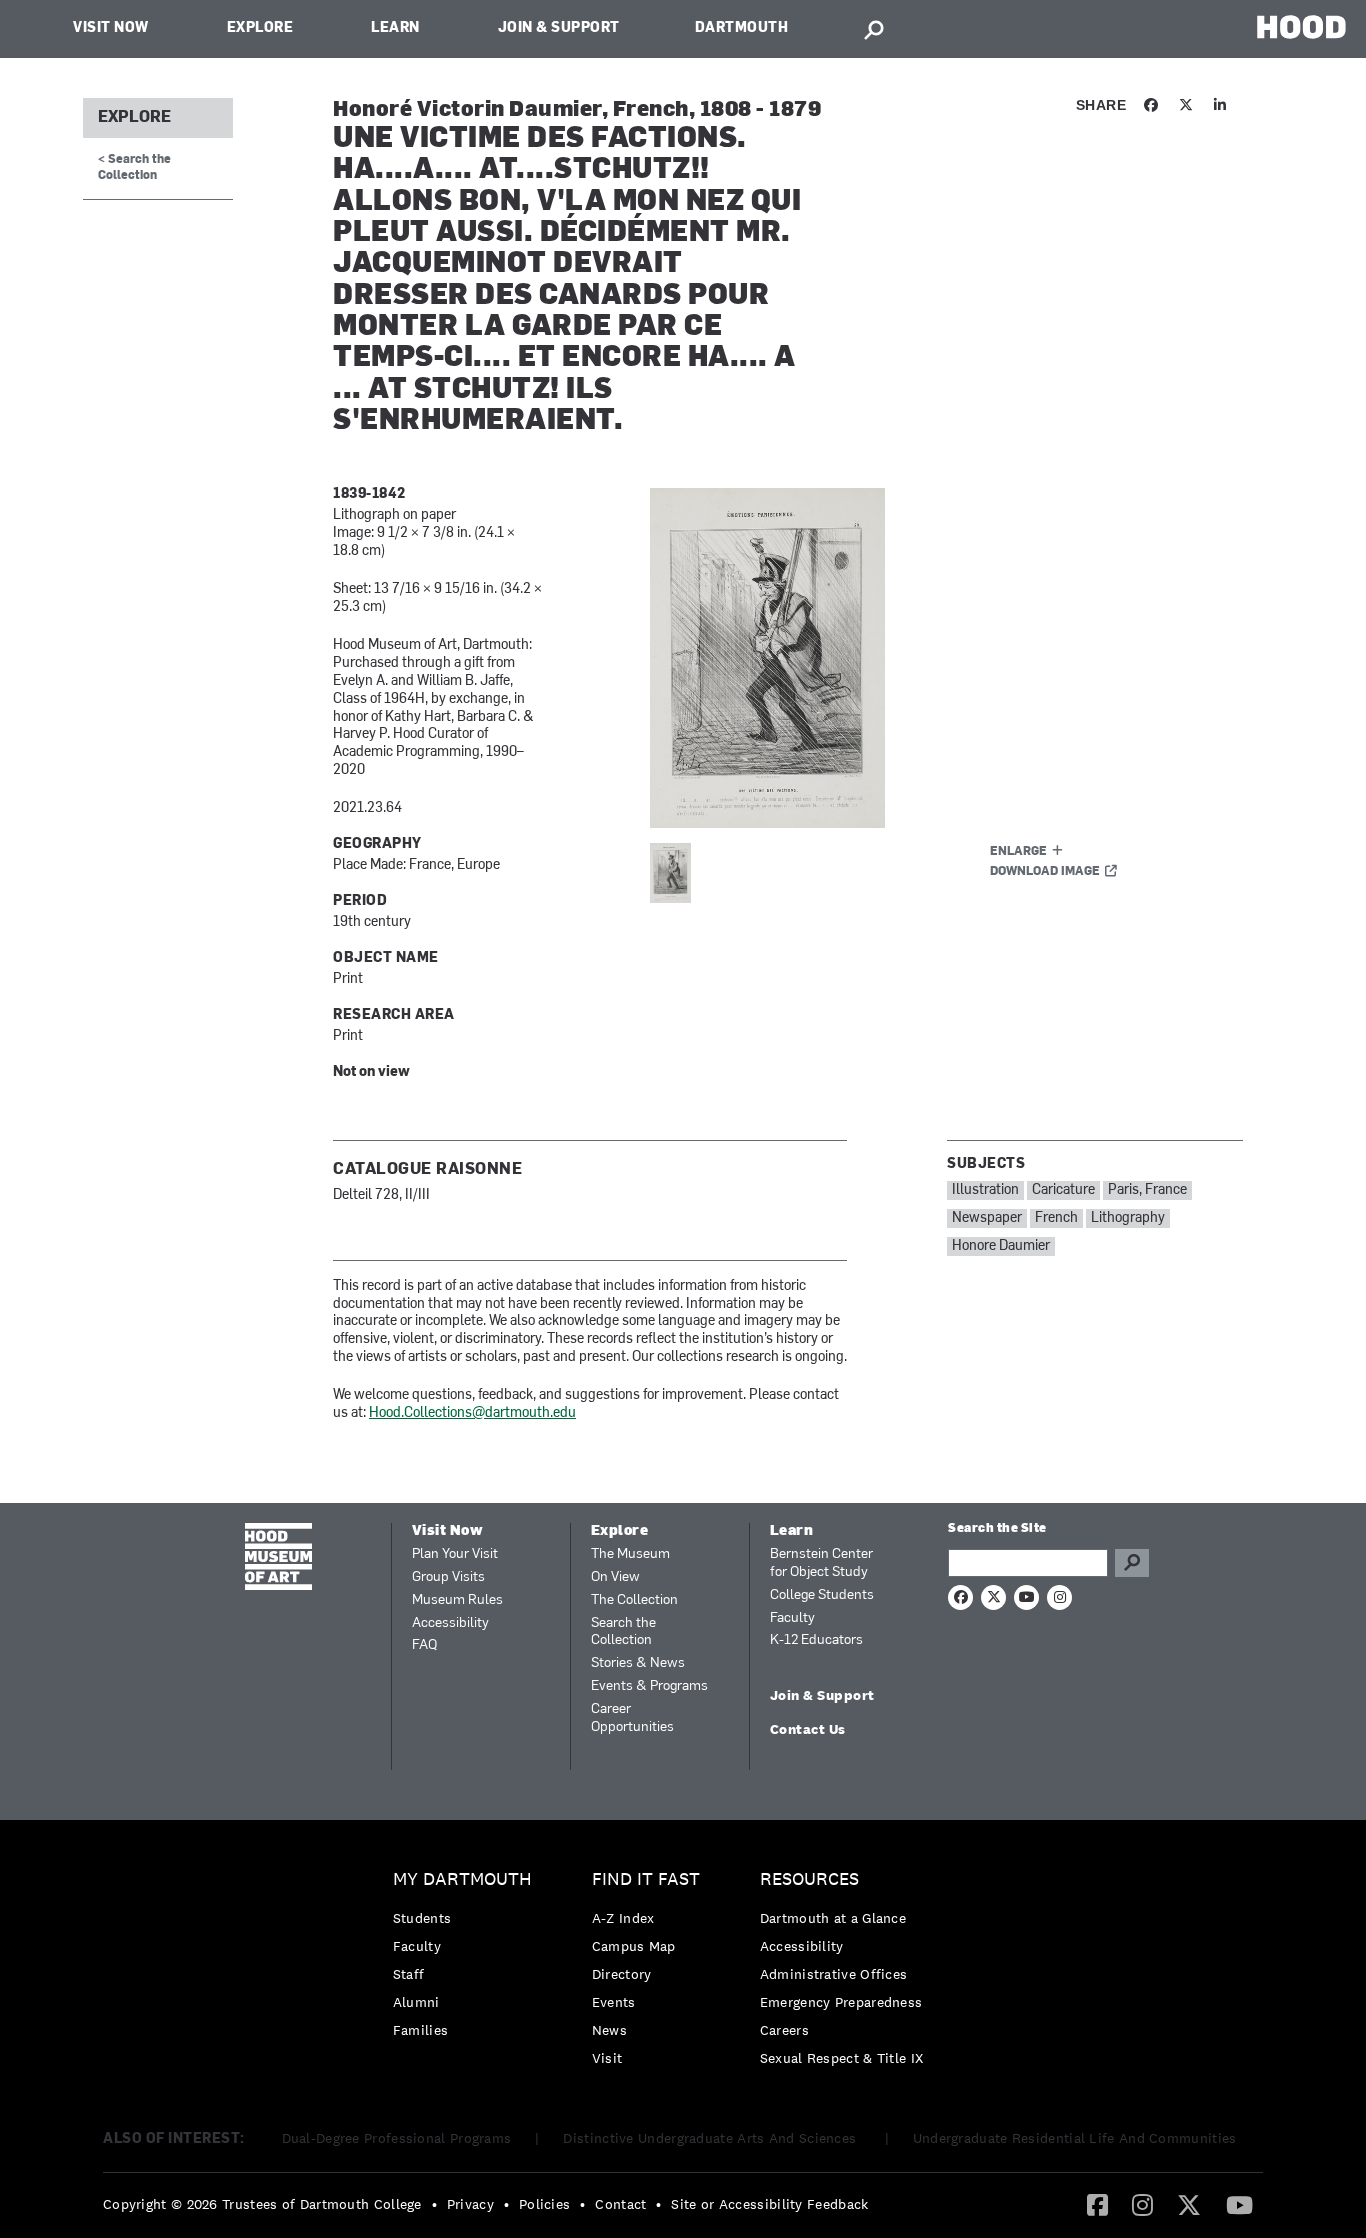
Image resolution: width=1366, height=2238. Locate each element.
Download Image (1045, 872)
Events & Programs (649, 1686)
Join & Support (559, 28)
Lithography (1128, 1218)
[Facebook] (1097, 2204)
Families (420, 2030)
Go (1132, 1563)
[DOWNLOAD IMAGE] (890, 658)
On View (615, 1577)
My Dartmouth (462, 1879)
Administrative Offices (834, 1974)
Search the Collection (623, 1632)
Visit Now (111, 28)
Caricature (1063, 1190)
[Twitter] (1189, 2204)
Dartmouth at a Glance (833, 1918)
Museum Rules (457, 1600)
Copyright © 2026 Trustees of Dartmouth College (262, 2204)
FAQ (424, 1645)
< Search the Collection (134, 167)
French (1056, 1218)
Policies (544, 2204)
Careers (784, 2030)
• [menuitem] (434, 2204)
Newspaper (987, 1218)
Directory (622, 1974)
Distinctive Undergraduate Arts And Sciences (711, 2138)
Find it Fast (646, 1879)
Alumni (416, 2002)
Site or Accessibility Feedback (769, 2204)
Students (422, 1918)
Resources (809, 1879)
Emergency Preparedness (841, 2002)
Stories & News (638, 1663)
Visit (607, 2058)
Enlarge (1018, 852)
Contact (620, 2204)
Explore (260, 28)
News (609, 2030)
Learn (395, 28)
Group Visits (448, 1577)
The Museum (630, 1554)
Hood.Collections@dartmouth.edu (472, 1413)
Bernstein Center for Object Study (821, 1563)
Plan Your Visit (455, 1554)
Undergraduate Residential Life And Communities (1075, 2138)
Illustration (985, 1190)
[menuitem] (467, 1959)
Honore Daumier (1001, 1246)
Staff (409, 1974)
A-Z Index (623, 1918)
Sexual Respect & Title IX (842, 2058)
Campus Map (634, 1946)
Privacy (470, 2204)
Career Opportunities (632, 1718)
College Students (822, 1595)
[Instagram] (1142, 2204)
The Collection (634, 1600)
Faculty (792, 1618)
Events (614, 2002)
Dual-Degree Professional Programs (397, 2138)
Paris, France (1147, 1190)
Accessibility (450, 1623)
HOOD (1301, 26)
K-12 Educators (816, 1640)
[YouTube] (1239, 2204)
